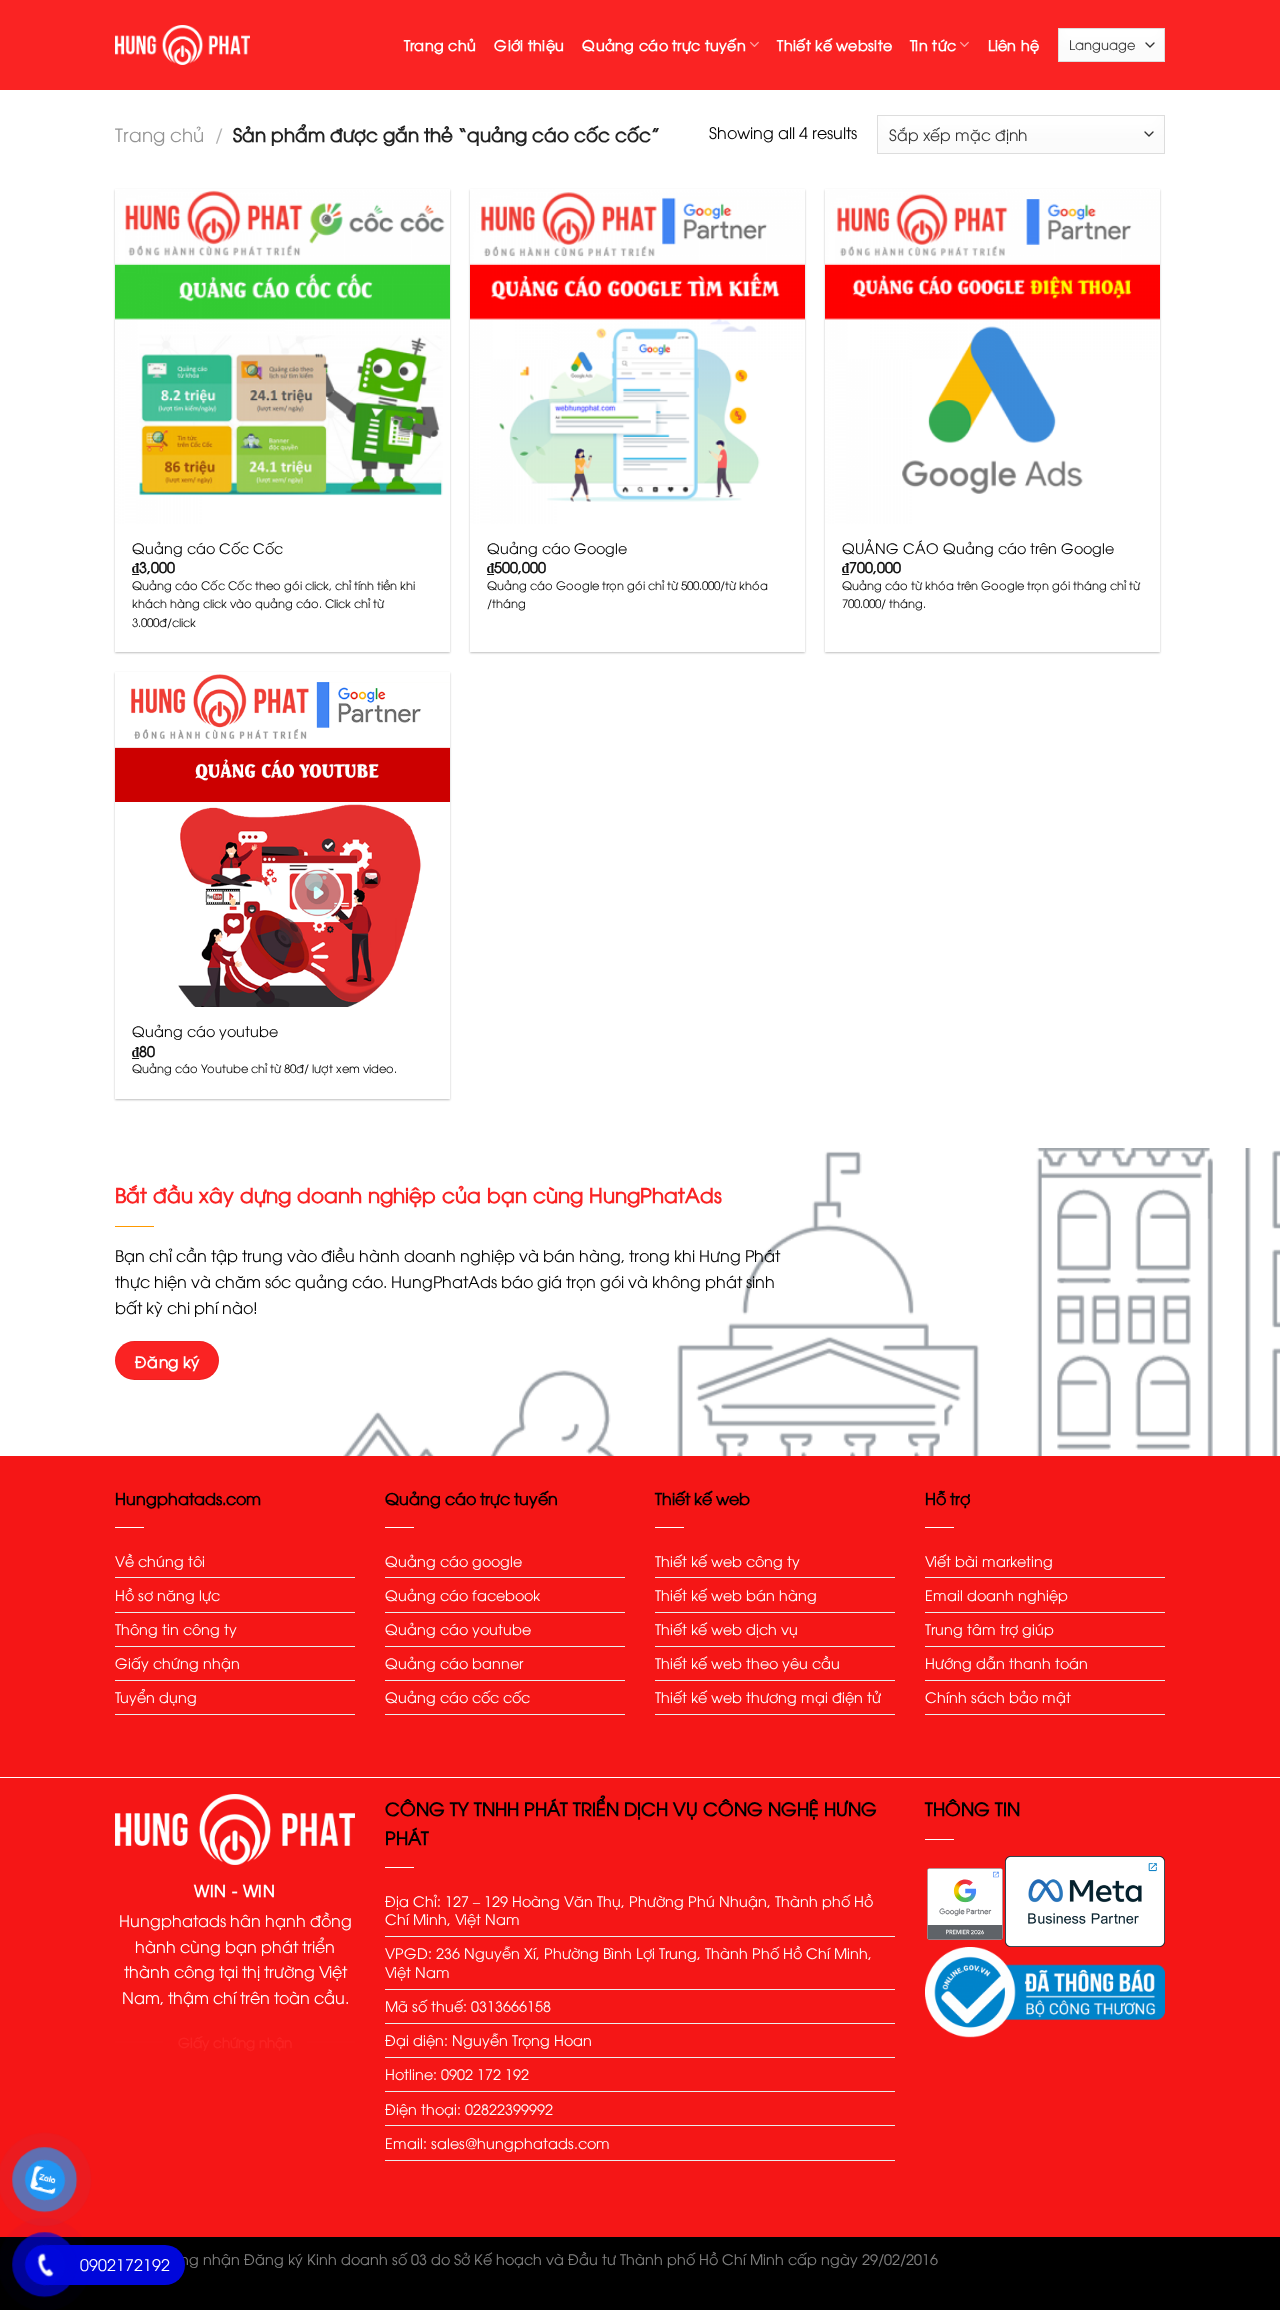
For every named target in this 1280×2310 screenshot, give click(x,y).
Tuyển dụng (156, 1696)
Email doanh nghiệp (996, 1594)
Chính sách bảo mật (998, 1696)
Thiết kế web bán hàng (736, 1594)
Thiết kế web (702, 1498)
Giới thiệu (529, 44)
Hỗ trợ (947, 1498)
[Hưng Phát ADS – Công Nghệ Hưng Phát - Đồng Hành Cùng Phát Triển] (182, 45)
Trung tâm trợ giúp (991, 1628)
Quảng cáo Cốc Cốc (207, 548)
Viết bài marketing (989, 1560)
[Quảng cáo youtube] (282, 839)
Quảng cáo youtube (205, 1031)
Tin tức (933, 44)
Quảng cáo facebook (462, 1594)
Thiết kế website (834, 44)
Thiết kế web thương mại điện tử (768, 1696)
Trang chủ (440, 44)
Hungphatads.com (188, 1498)
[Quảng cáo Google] (637, 356)
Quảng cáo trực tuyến (664, 44)
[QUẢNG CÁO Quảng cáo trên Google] (992, 356)
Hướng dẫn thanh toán (1006, 1662)
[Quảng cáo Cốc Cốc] (282, 356)
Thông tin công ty (176, 1628)
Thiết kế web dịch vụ (726, 1628)
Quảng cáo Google (557, 548)
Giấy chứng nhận (177, 1662)
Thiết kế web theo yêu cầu (747, 1662)
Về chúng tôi (160, 1560)
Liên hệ (1014, 44)
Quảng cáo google (453, 1560)
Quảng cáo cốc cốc (457, 1696)
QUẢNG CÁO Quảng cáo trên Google (978, 548)
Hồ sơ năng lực (167, 1594)
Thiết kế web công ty (727, 1560)
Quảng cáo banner (456, 1662)
